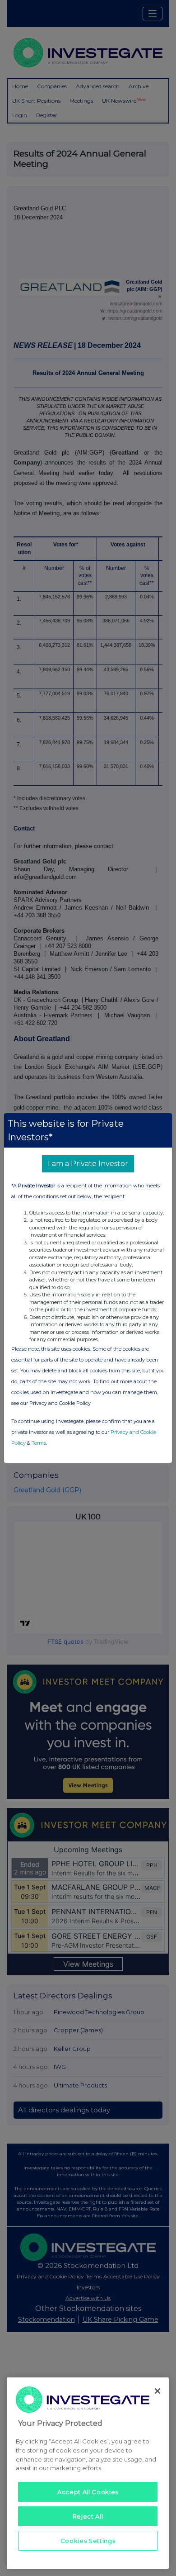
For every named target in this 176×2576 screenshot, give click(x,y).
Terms (39, 1443)
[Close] (157, 2391)
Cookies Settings (88, 2541)
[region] (88, 2473)
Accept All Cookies (88, 2492)
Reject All (88, 2516)
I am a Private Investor (88, 1164)
